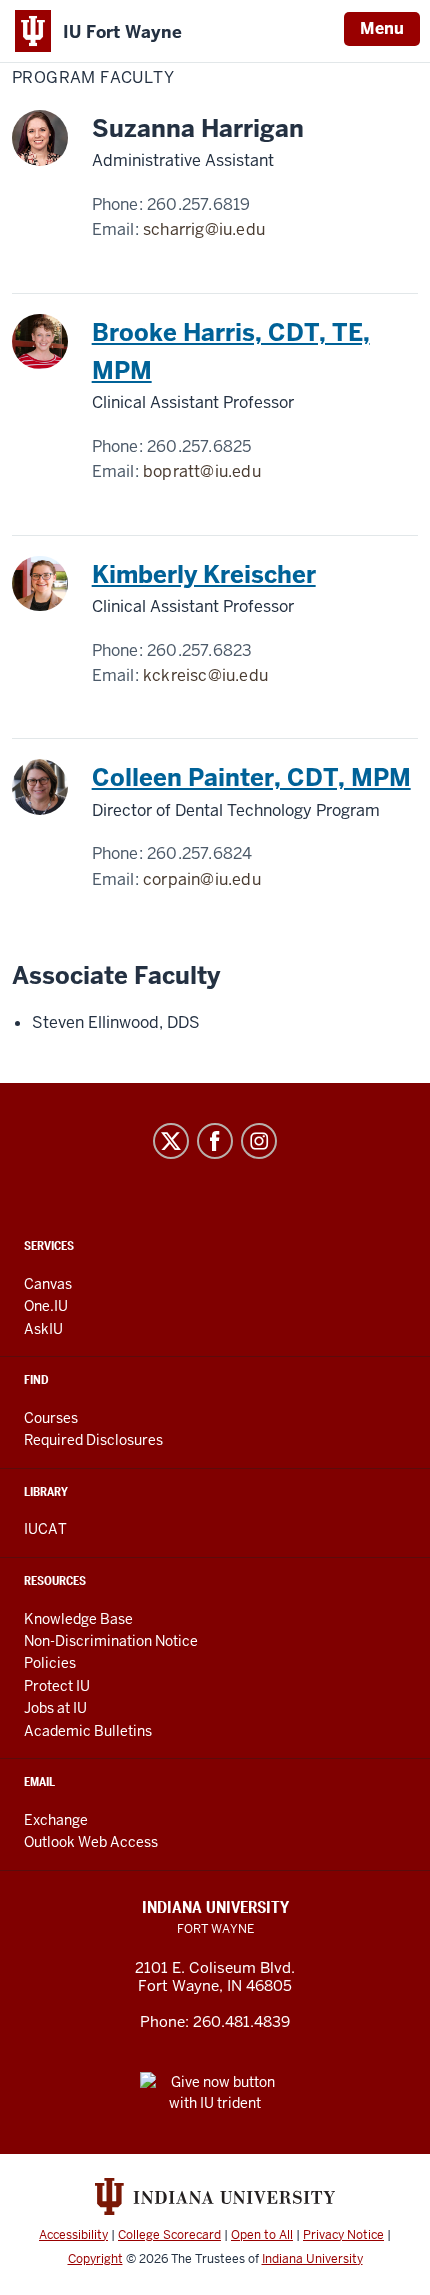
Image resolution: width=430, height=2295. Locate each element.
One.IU (46, 1306)
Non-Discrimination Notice (111, 1641)
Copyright (95, 2259)
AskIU (43, 1329)
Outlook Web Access (91, 1842)
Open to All (262, 2235)
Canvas (48, 1284)
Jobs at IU (55, 1708)
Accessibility (73, 2235)
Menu (382, 28)
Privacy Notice (343, 2235)
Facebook (215, 1141)
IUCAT (45, 1529)
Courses (51, 1418)
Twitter (171, 1141)
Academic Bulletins (88, 1731)
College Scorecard (169, 2235)
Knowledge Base (78, 1619)
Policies (50, 1663)
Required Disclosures (93, 1440)
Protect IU (57, 1686)
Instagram (259, 1141)
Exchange (56, 1820)
